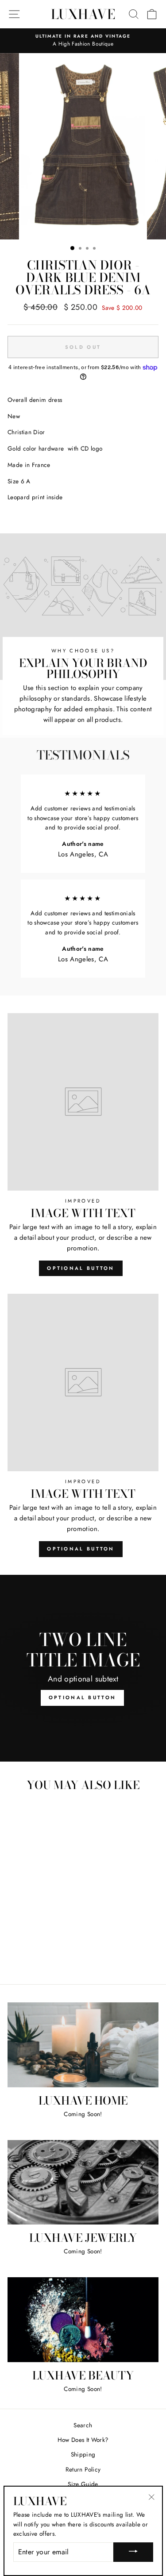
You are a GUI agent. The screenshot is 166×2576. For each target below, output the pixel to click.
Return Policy (83, 2469)
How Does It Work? (83, 2440)
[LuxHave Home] (83, 2045)
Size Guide (83, 2484)
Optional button (81, 1268)
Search (83, 2425)
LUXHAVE (83, 14)
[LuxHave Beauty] (83, 2320)
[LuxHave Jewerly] (83, 2183)
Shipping (83, 2454)
